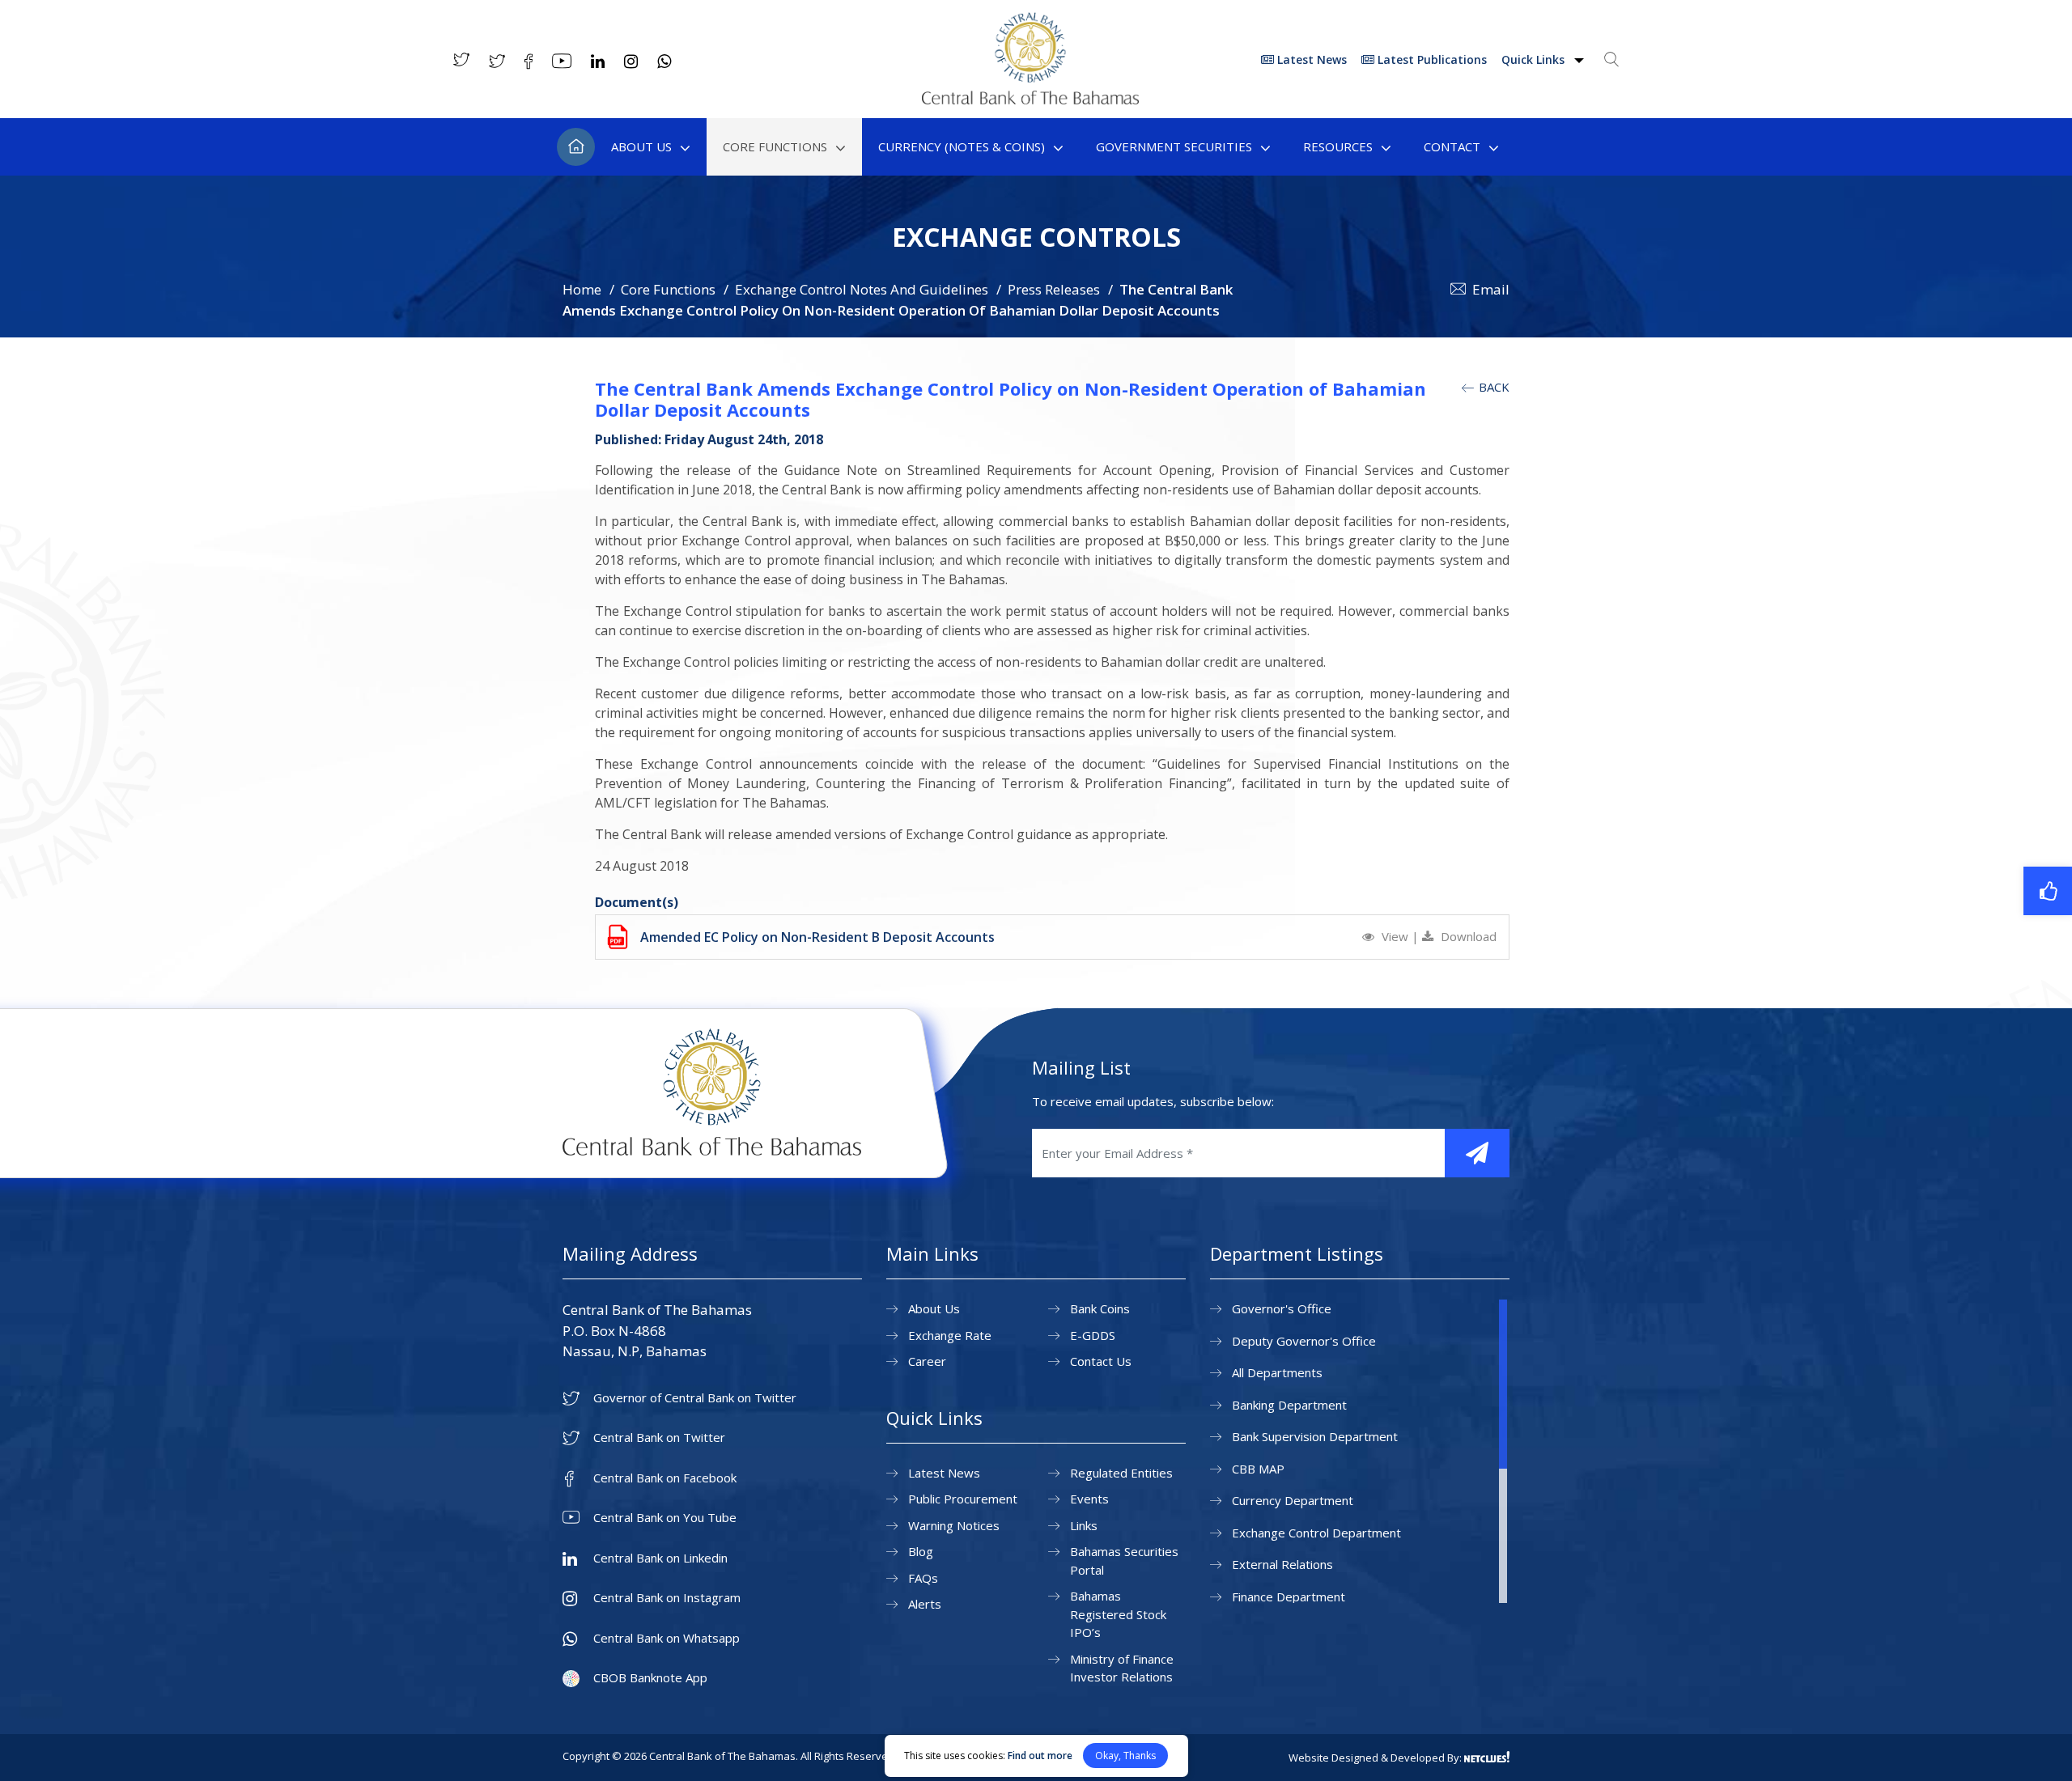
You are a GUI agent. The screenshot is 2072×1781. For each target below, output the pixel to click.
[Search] (1611, 59)
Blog (921, 1551)
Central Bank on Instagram (667, 1598)
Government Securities (1174, 146)
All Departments (1277, 1372)
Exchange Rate (950, 1335)
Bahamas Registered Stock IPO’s (1118, 1614)
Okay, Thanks (1125, 1756)
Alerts (925, 1604)
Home (576, 147)
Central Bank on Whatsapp (667, 1638)
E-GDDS (1093, 1335)
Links (1084, 1525)
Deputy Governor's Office (1304, 1341)
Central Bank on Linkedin (660, 1558)
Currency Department (1293, 1500)
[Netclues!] (1487, 1757)
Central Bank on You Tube (665, 1518)
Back (1492, 387)
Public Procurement (963, 1499)
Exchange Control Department (1316, 1533)
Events (1089, 1499)
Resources (1338, 146)
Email (1491, 289)
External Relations (1282, 1564)
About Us (641, 146)
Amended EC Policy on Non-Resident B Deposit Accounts (817, 937)
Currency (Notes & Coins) (962, 146)
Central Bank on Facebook (665, 1478)
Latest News (1310, 59)
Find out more (1040, 1756)
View (1395, 936)
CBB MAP (1258, 1469)
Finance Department (1289, 1597)
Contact (1452, 146)
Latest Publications (1431, 59)
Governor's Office (1282, 1308)
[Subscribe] (1477, 1153)
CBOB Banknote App (650, 1678)
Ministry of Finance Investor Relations (1122, 1668)
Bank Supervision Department (1315, 1436)
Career (927, 1361)
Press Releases (1054, 289)
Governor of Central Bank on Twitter (695, 1398)
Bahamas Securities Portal (1124, 1560)
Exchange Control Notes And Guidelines (862, 289)
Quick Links (1535, 59)
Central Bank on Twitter (659, 1438)
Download (1467, 936)
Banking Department (1289, 1405)
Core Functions (775, 146)
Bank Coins (1100, 1308)
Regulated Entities (1121, 1473)
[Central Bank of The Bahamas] (1030, 100)
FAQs (923, 1578)
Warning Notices (954, 1525)
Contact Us (1101, 1361)
